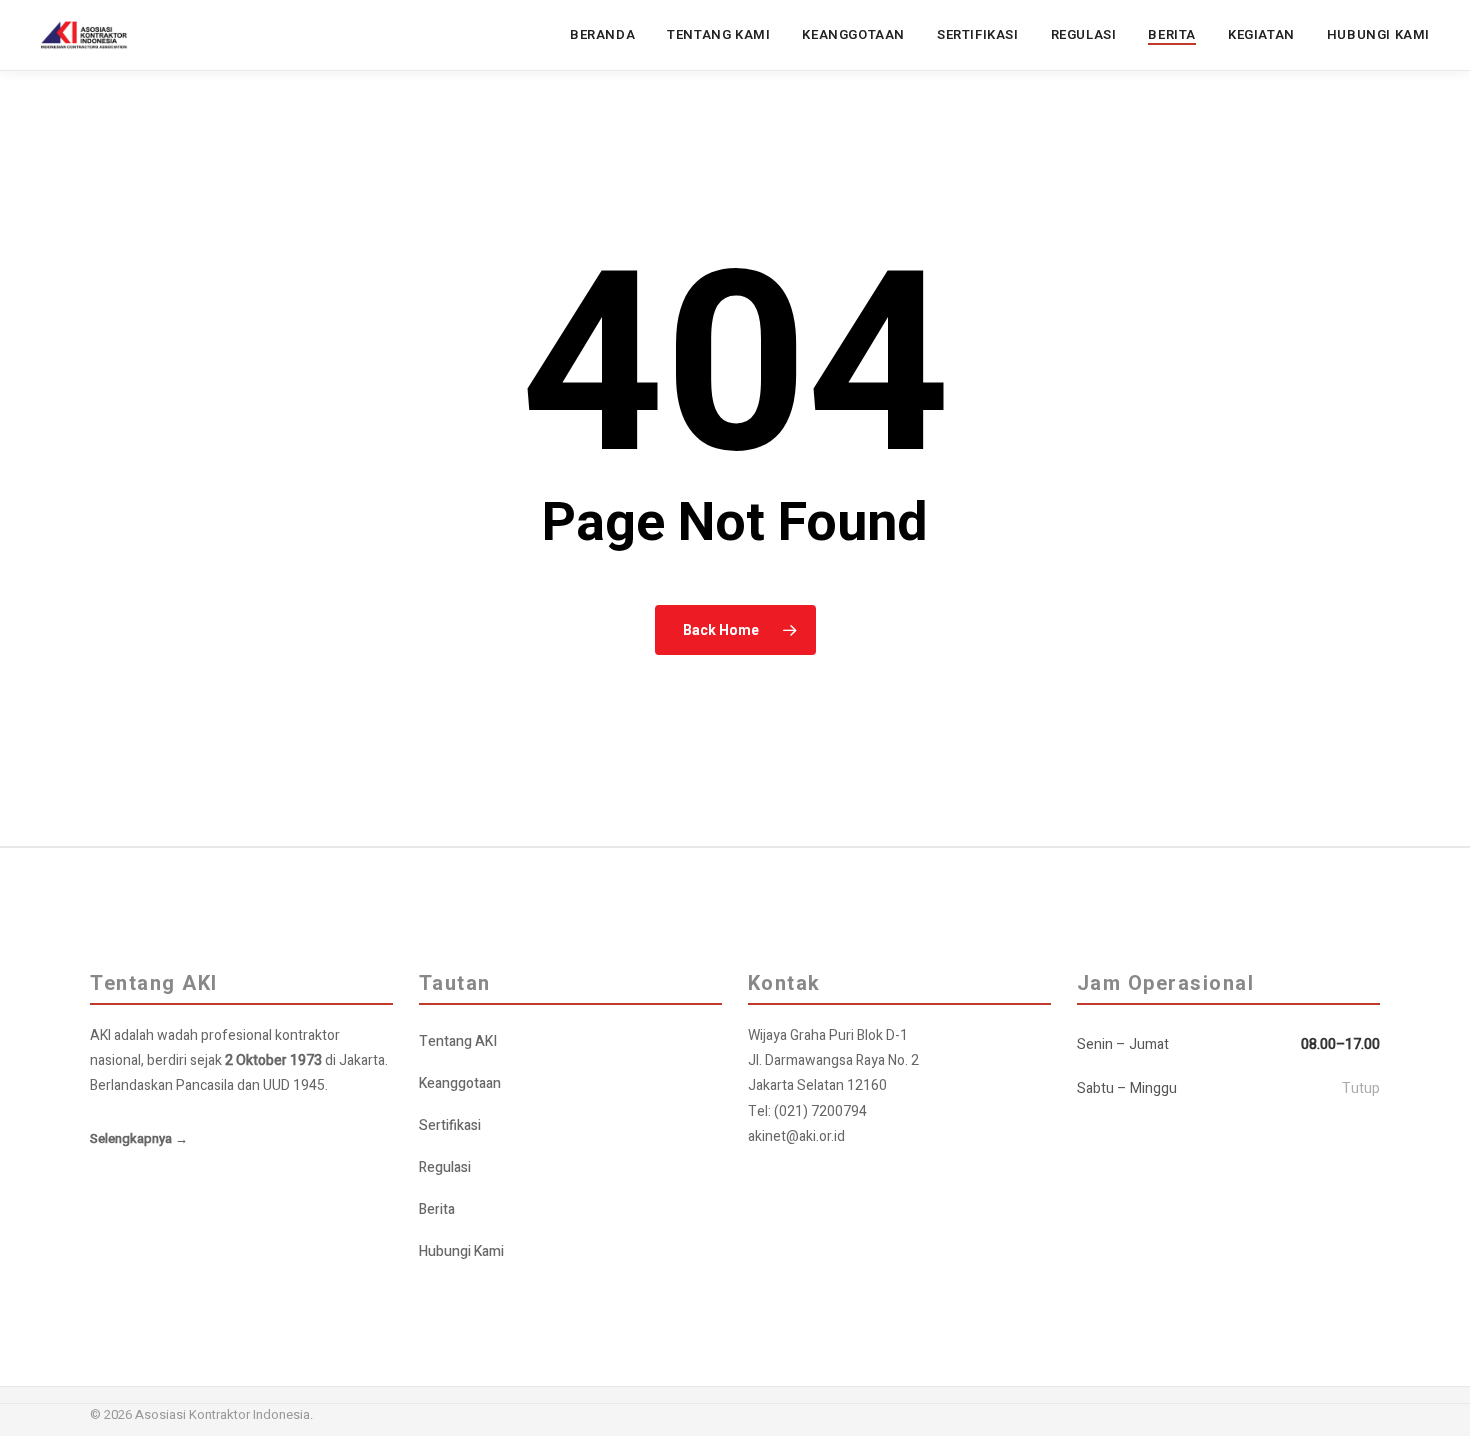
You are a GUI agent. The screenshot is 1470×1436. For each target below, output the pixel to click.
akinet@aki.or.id (796, 1136)
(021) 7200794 (820, 1111)
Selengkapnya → (139, 1138)
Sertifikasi (450, 1125)
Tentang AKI (458, 1041)
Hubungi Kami (461, 1251)
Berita (437, 1209)
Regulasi (445, 1167)
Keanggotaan (460, 1083)
